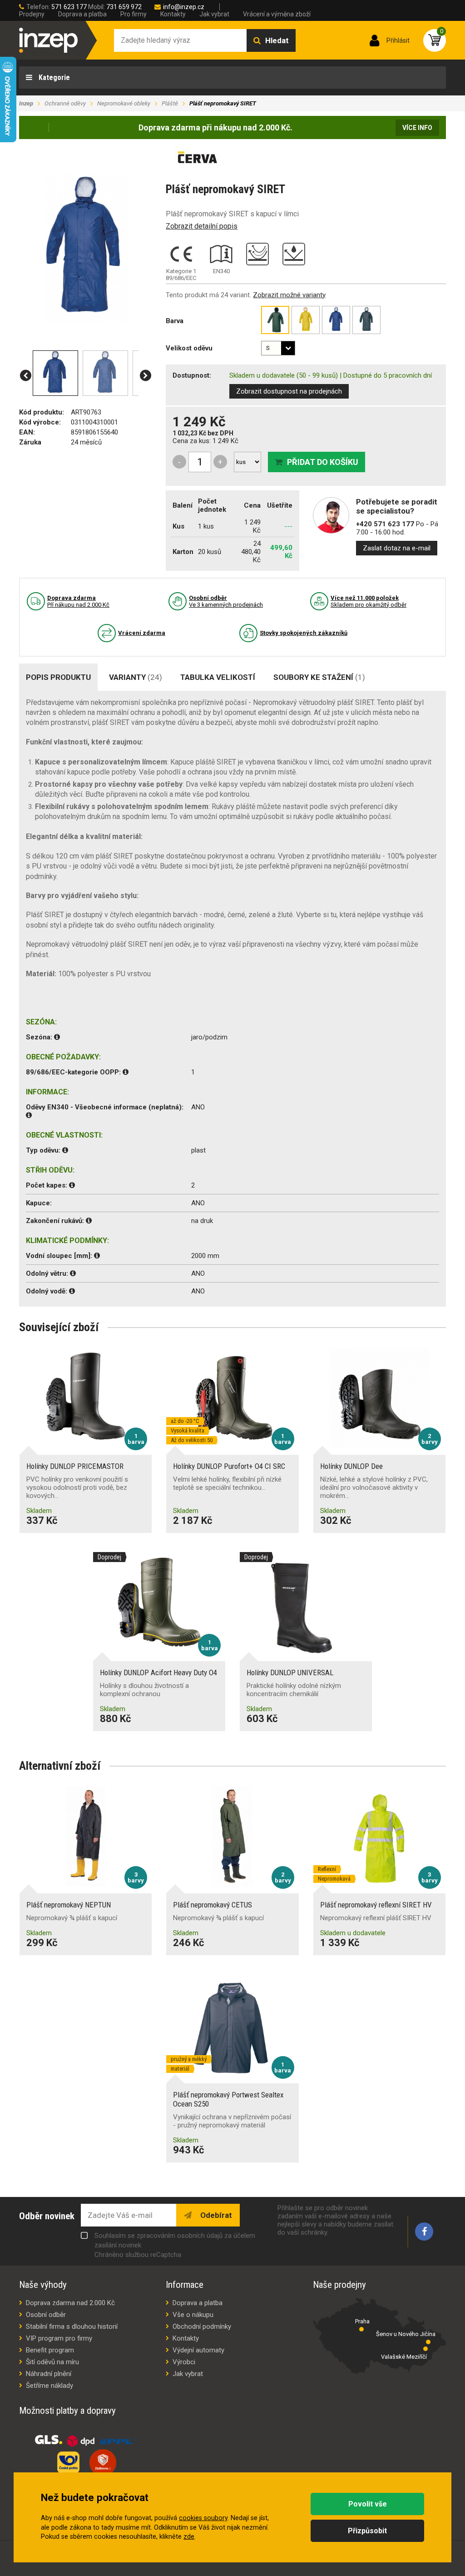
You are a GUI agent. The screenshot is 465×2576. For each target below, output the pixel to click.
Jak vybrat (214, 14)
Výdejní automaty (198, 2350)
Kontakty (173, 14)
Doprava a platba (82, 14)
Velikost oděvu (189, 348)
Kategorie (53, 77)
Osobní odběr (46, 2315)
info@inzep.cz (184, 7)
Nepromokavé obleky (124, 103)
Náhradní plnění (49, 2374)
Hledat (277, 40)
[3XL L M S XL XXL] (278, 348)
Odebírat (215, 2215)
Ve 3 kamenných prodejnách (226, 601)
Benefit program (50, 2350)
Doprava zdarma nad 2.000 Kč (70, 2303)
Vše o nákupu (193, 2315)
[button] (26, 376)
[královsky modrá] (336, 320)
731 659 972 (124, 7)
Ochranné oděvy (65, 103)
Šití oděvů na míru (52, 2362)
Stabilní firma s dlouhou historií (72, 2326)
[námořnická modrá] (366, 320)
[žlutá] (306, 320)
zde (189, 2537)
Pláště (170, 103)
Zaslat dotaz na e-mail (397, 548)
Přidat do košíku (323, 462)
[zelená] (275, 320)
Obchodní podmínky (202, 2326)
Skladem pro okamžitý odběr (369, 601)
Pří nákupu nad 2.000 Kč (78, 601)
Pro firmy (134, 14)
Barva (175, 321)
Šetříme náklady (49, 2386)
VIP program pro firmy (59, 2338)
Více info (417, 128)
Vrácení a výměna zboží (277, 14)
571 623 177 (69, 7)
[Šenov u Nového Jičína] (428, 2342)
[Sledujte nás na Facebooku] (424, 2232)
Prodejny (32, 14)
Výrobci (184, 2362)
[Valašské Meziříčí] (425, 2349)
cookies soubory (203, 2518)
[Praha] (361, 2329)
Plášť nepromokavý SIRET (223, 103)
